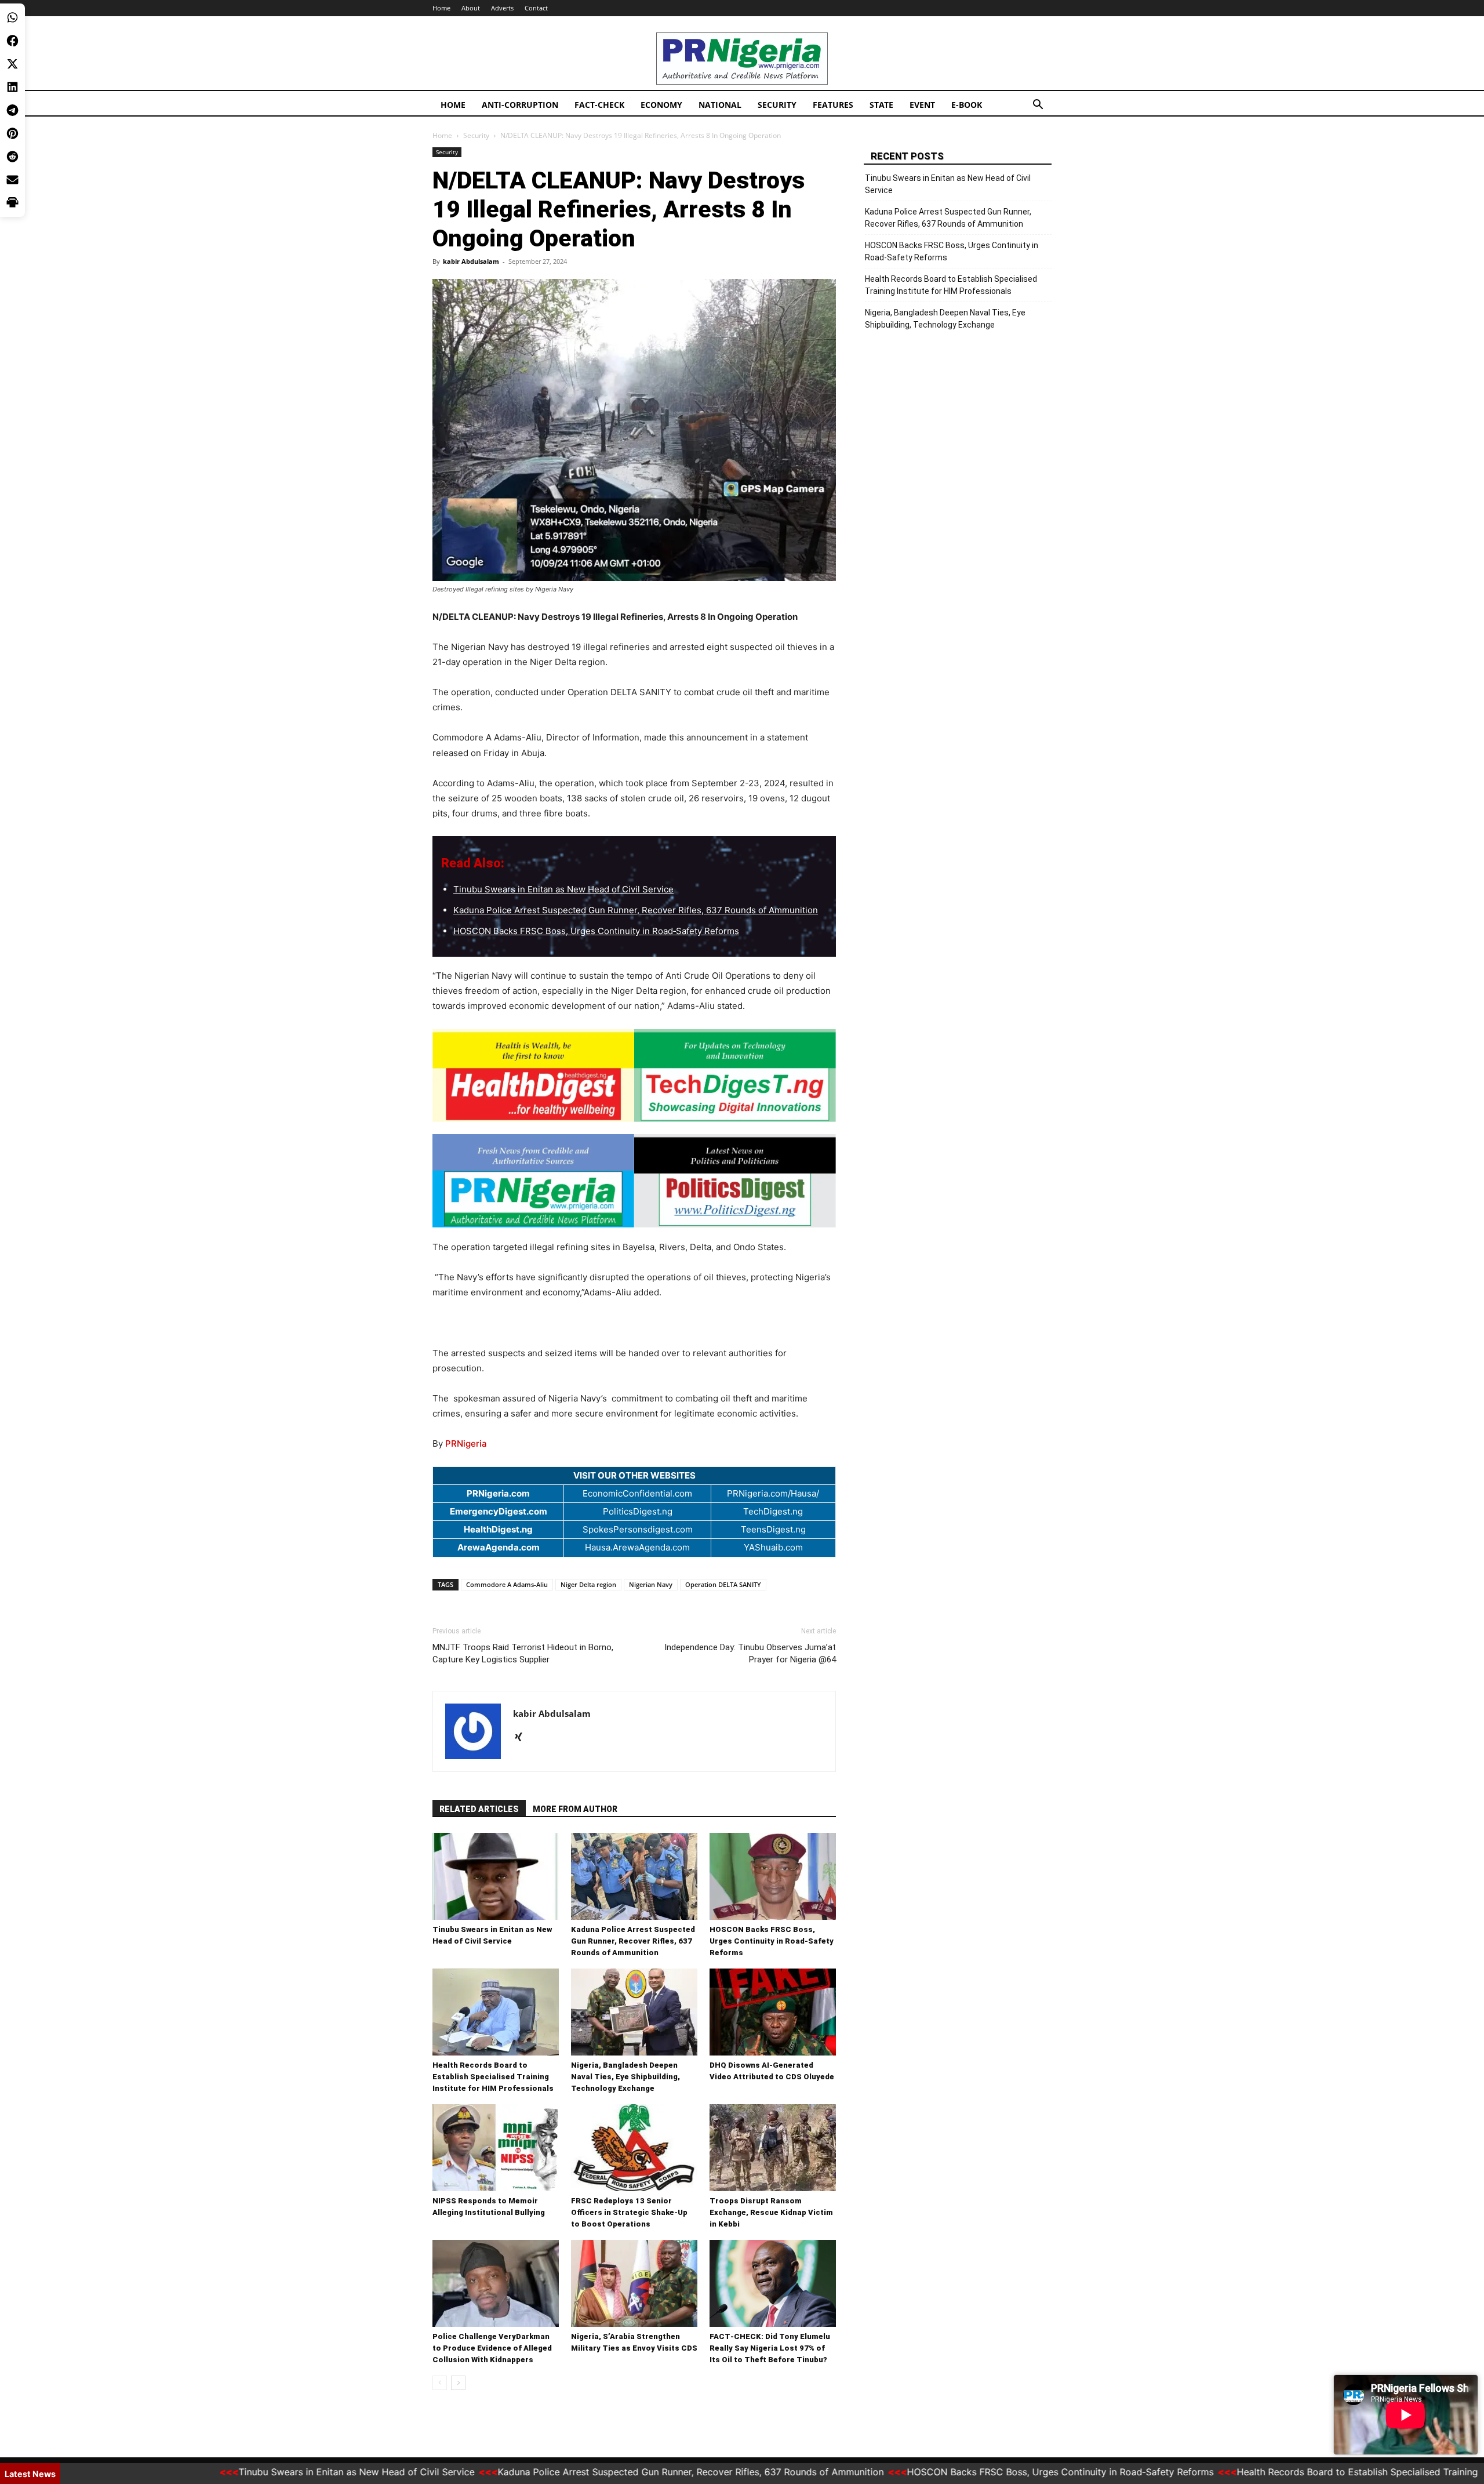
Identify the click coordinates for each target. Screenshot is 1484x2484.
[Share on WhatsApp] (12, 17)
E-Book (967, 105)
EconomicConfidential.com (637, 1493)
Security (777, 105)
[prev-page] (440, 2383)
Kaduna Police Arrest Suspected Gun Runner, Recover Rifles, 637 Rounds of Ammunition (636, 910)
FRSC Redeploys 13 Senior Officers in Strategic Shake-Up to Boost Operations (629, 2212)
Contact (536, 8)
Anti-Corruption (520, 105)
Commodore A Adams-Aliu (507, 1584)
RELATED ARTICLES (479, 1809)
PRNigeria (466, 1443)
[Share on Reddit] (12, 157)
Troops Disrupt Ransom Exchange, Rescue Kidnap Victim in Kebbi (771, 2212)
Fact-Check (599, 105)
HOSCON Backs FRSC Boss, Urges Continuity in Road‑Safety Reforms (596, 931)
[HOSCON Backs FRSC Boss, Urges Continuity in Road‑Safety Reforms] (773, 1876)
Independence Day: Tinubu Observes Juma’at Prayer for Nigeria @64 (750, 1653)
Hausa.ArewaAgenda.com (637, 1547)
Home (441, 8)
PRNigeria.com (498, 1493)
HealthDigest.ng (498, 1529)
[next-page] (458, 2383)
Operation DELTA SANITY (723, 1584)
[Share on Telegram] (12, 110)
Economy (661, 105)
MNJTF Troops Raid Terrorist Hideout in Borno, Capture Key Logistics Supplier (523, 1653)
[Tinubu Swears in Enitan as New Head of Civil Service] (496, 1876)
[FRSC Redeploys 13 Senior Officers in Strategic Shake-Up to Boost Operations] (634, 2148)
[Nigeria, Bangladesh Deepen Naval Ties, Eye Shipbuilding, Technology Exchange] (634, 2012)
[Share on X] (12, 64)
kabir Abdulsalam (471, 261)
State (881, 105)
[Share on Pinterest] (12, 133)
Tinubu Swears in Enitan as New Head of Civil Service (563, 889)
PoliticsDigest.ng (638, 1511)
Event (922, 105)
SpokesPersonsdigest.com (638, 1529)
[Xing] (523, 1738)
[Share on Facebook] (12, 41)
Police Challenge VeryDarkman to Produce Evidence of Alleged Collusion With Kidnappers (492, 2348)
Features (833, 105)
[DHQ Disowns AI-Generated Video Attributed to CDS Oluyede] (773, 2012)
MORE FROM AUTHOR (575, 1809)
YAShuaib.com (773, 1547)
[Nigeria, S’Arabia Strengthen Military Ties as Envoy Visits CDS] (634, 2283)
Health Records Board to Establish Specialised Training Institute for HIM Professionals (493, 2077)
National (720, 105)
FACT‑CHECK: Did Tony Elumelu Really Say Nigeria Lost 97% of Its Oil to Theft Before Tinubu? (770, 2348)
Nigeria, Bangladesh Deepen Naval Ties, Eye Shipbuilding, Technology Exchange (625, 2077)
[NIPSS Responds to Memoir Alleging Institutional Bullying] (496, 2148)
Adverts (502, 8)
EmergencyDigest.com (499, 1511)
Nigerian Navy (651, 1584)
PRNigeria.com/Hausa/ (773, 1493)
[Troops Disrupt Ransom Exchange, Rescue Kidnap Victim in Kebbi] (773, 2148)
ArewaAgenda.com (499, 1547)
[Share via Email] (12, 180)
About (471, 8)
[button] (1038, 106)
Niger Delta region (588, 1584)
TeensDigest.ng (773, 1529)
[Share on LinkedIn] (12, 87)
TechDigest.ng (773, 1511)
